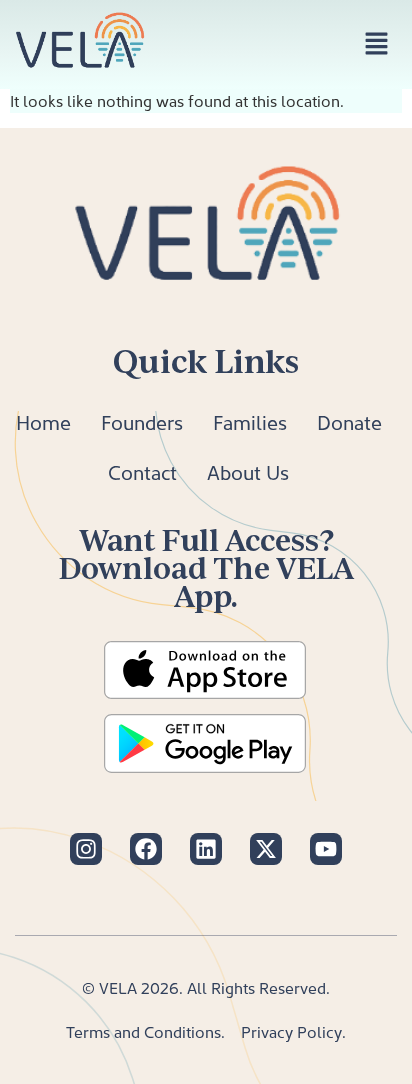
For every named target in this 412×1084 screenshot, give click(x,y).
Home (43, 422)
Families (250, 422)
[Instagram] (86, 849)
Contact (142, 472)
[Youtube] (326, 849)
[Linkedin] (206, 849)
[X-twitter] (266, 849)
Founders (142, 422)
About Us (248, 472)
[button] (377, 44)
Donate (349, 422)
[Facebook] (146, 849)
